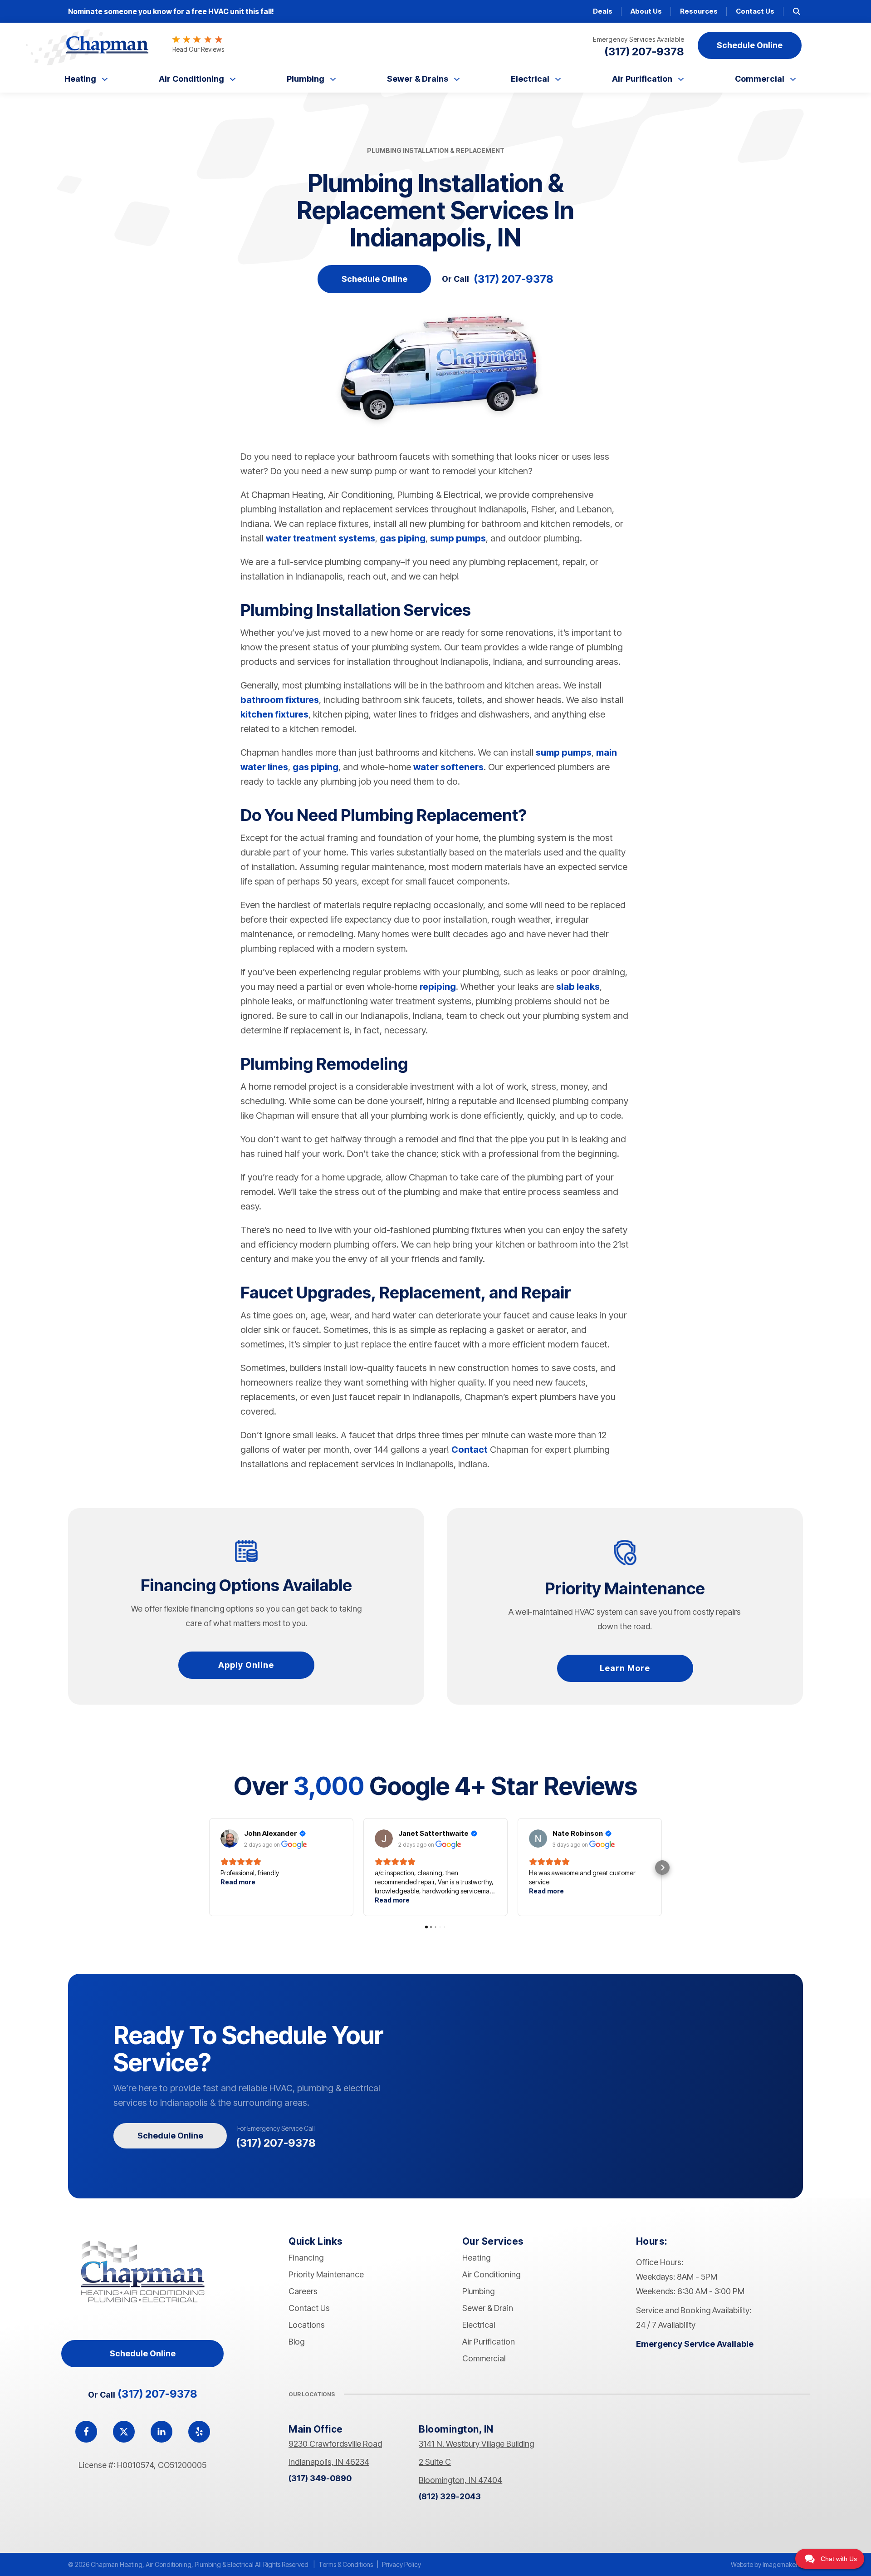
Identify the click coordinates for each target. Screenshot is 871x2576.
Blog (296, 2342)
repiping (438, 987)
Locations (307, 2325)
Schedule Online (374, 279)
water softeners (448, 767)
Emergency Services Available (639, 39)
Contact (470, 1450)
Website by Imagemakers (766, 2564)
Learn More (625, 1668)
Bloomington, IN (456, 2429)
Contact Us (755, 11)
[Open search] (797, 11)
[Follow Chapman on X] (124, 2432)
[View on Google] (230, 1839)
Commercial (760, 79)
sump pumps (458, 538)
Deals (603, 11)
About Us (646, 11)
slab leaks (578, 987)
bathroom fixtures (280, 700)
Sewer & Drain (488, 2308)
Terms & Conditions (346, 2564)
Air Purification (642, 79)
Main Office (316, 2429)
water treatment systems (321, 538)
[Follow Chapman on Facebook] (86, 2432)
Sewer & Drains (418, 79)
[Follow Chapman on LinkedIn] (161, 2432)
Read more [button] (238, 1882)
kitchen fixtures (274, 714)
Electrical (530, 79)
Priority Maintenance (326, 2274)
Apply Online (246, 1665)
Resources (699, 11)
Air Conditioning (191, 79)
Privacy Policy (401, 2564)
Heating (80, 79)
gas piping (403, 538)
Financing (306, 2258)
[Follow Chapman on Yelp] (199, 2432)
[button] (209, 1868)
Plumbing (306, 79)
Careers (303, 2291)
